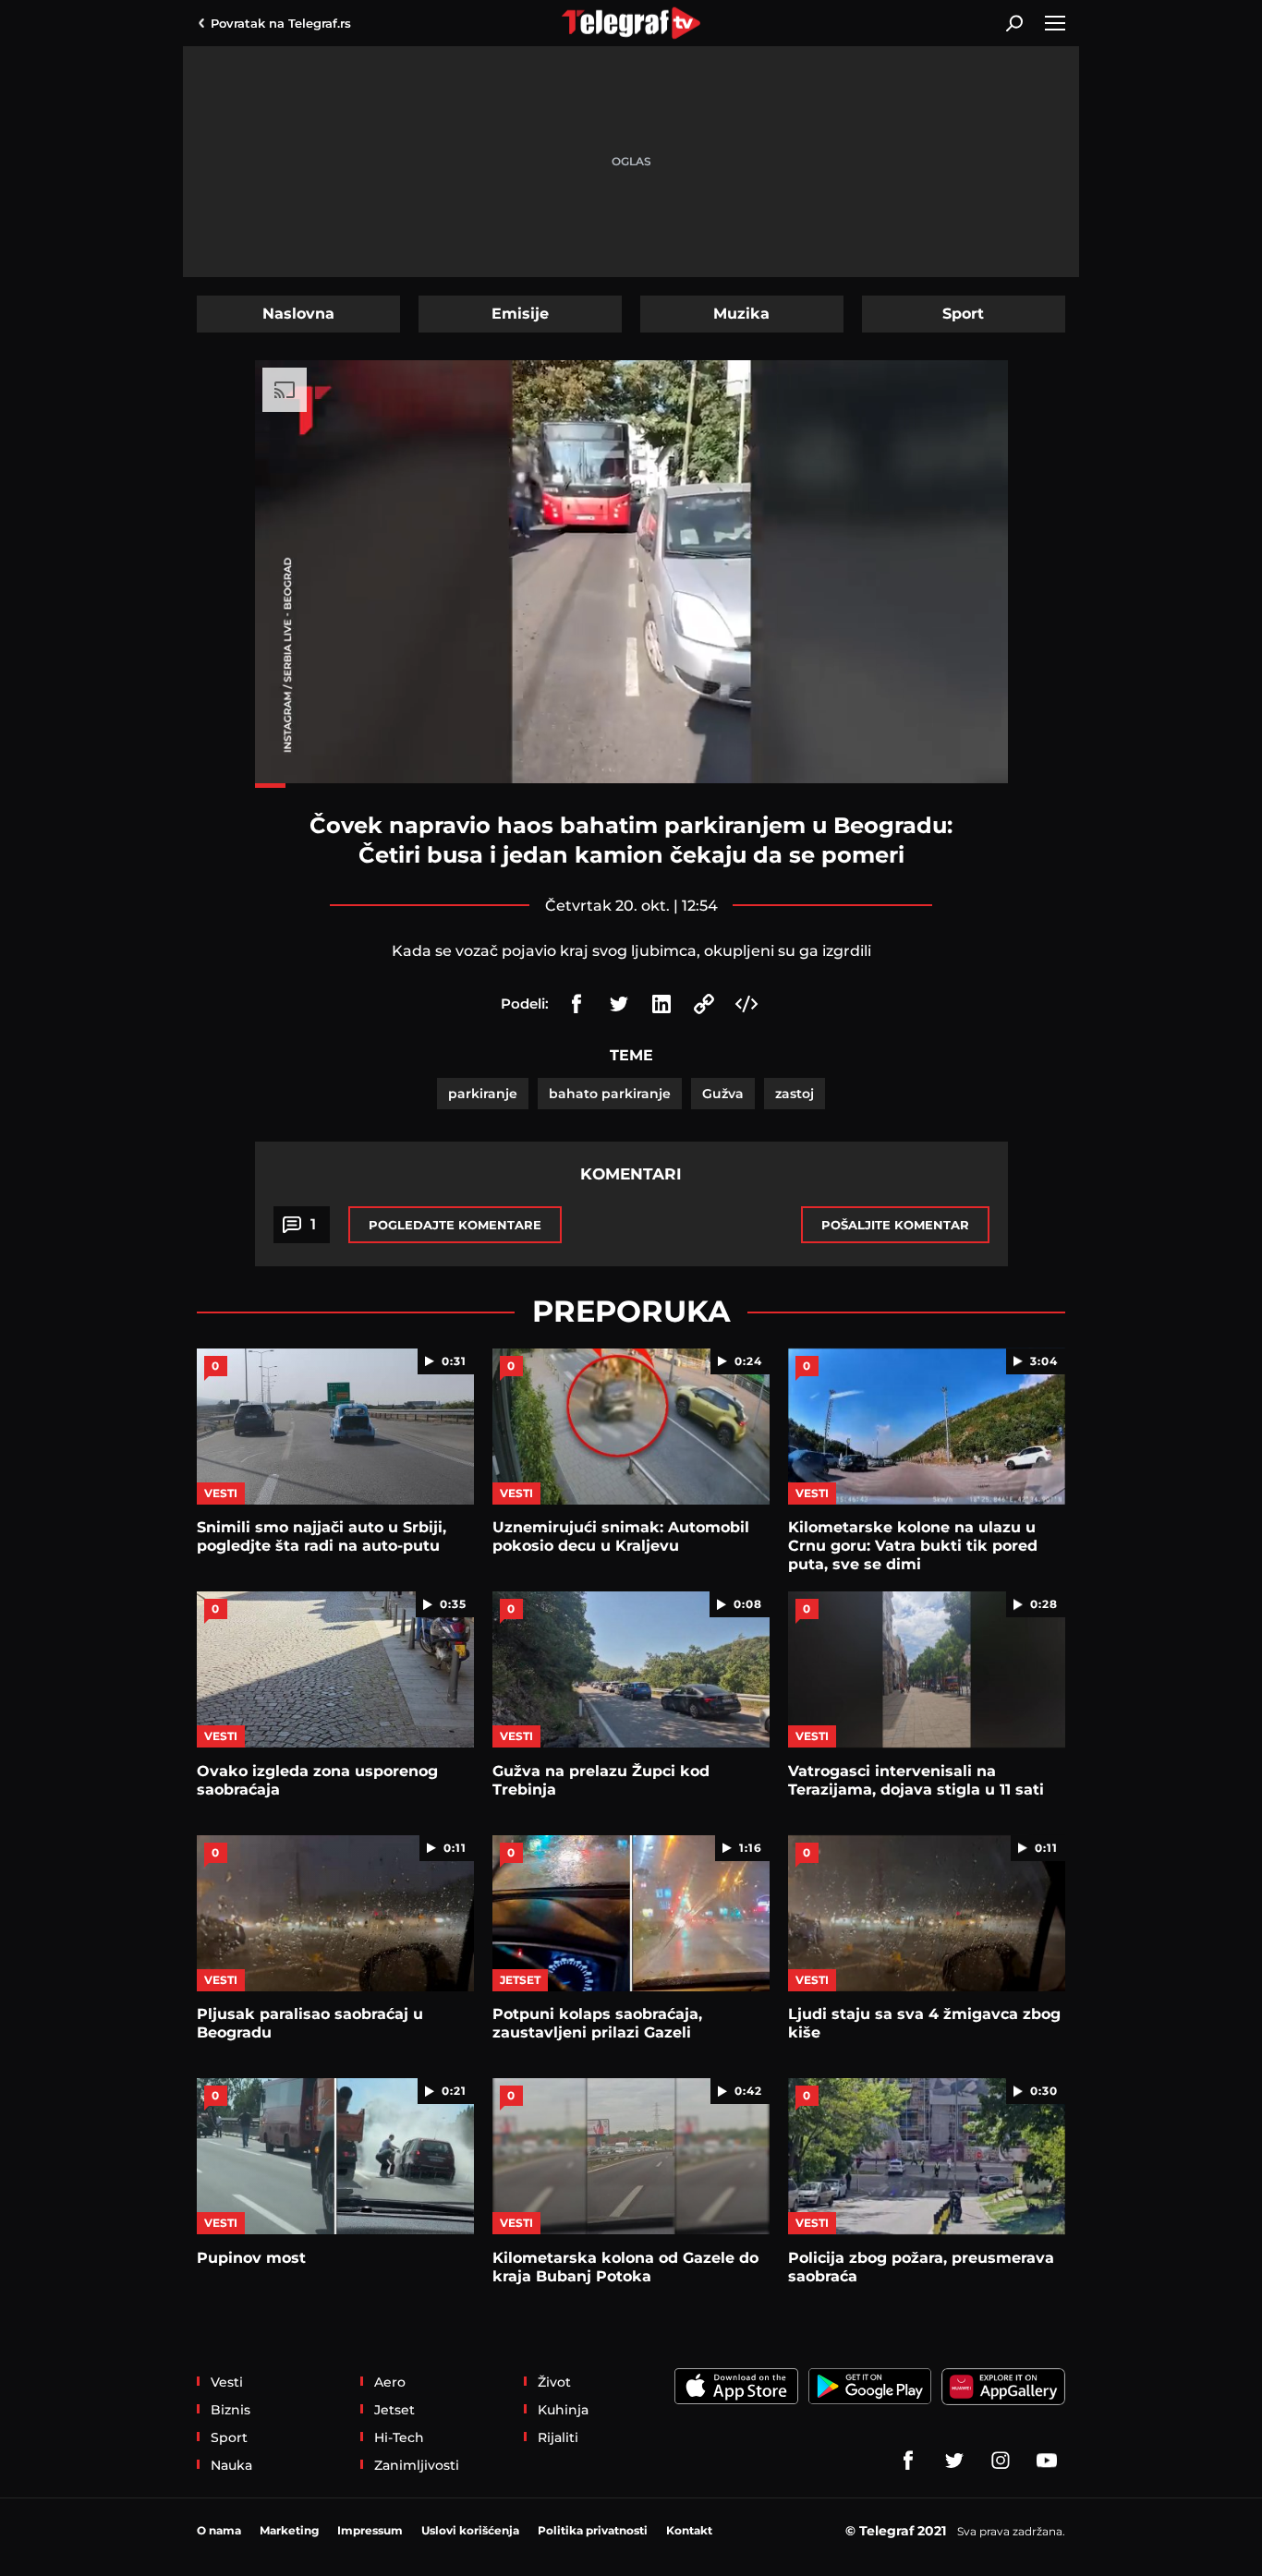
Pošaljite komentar (895, 1225)
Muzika (741, 314)
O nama (219, 2530)
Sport (963, 314)
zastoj (795, 1094)
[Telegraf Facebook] (908, 2461)
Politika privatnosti (593, 2530)
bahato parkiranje (610, 1094)
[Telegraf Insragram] (1001, 2461)
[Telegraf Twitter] (954, 2461)
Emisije (520, 314)
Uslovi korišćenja (470, 2530)
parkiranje (483, 1094)
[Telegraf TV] (1047, 2461)
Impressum (370, 2530)
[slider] (631, 786)
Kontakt (689, 2530)
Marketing (289, 2530)
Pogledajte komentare (455, 1225)
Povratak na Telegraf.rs (281, 23)
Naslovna (298, 314)
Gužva (723, 1094)
